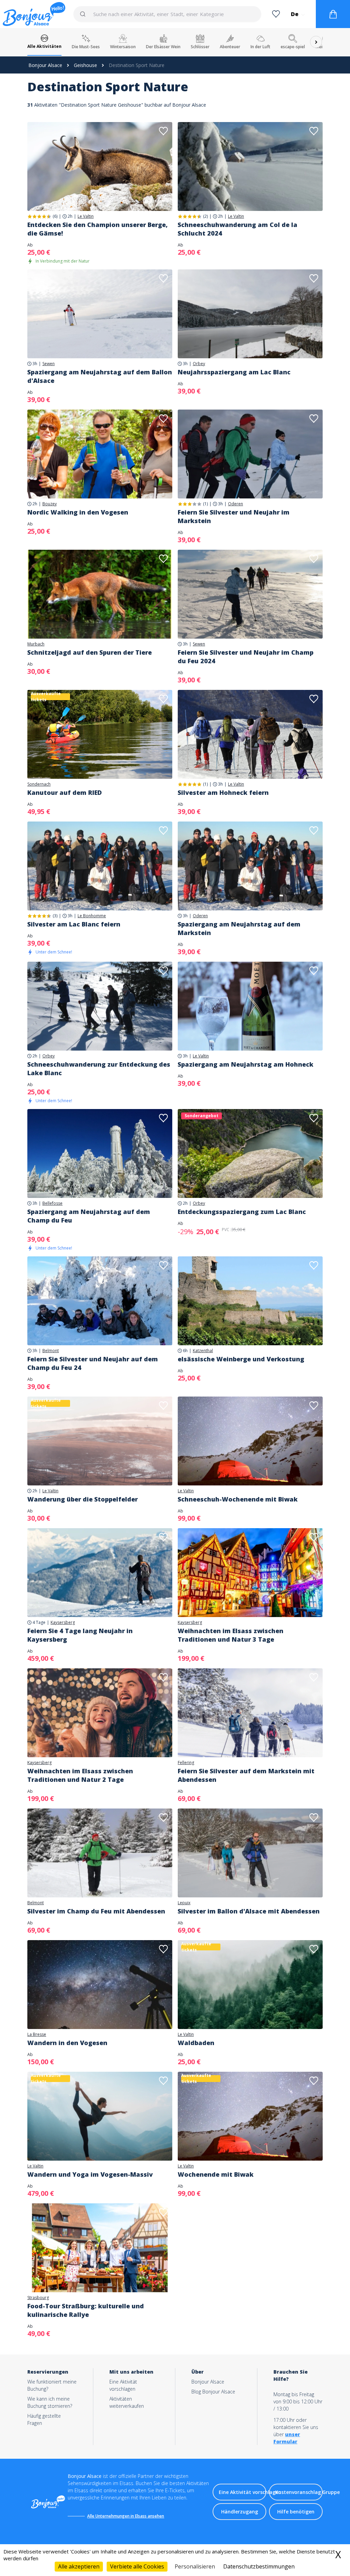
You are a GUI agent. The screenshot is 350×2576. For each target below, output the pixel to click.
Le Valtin (86, 216)
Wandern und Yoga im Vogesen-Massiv (90, 2174)
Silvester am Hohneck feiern (223, 792)
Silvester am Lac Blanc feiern (74, 924)
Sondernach (39, 784)
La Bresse (37, 2034)
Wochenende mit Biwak (216, 2174)
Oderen (235, 504)
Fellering (186, 1763)
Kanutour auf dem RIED (65, 792)
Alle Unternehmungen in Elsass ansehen (126, 2516)
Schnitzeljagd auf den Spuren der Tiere (90, 652)
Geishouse (85, 65)
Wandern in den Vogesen (67, 2043)
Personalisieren (195, 2566)
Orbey (199, 364)
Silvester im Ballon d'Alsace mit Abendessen (249, 1911)
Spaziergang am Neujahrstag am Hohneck (246, 1064)
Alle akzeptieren (79, 2566)
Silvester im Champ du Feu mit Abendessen (96, 1911)
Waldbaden (196, 2043)
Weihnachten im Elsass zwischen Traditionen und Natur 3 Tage (231, 1635)
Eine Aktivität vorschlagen (243, 2492)
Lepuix (184, 1903)
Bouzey (50, 504)
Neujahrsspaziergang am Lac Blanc (234, 372)
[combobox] (167, 14)
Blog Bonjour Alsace (213, 2392)
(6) (55, 216)
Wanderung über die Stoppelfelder (83, 1499)
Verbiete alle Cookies (137, 2566)
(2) (205, 216)
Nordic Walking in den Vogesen (78, 512)
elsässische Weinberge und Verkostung (241, 1359)
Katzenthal (203, 1351)
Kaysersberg (63, 1623)
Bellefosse (52, 1203)
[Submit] (86, 14)
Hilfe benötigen (296, 2512)
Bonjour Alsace (45, 65)
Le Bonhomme (92, 916)
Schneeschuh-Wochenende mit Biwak (238, 1499)
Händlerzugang (240, 2512)
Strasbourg (38, 2298)
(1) (205, 504)
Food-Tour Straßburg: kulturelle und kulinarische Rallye (86, 2310)
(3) (55, 916)
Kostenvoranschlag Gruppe (299, 2492)
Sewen (49, 364)
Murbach (36, 644)
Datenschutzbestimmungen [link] (259, 2566)
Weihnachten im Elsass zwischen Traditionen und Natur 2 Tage (80, 1775)
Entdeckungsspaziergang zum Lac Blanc (242, 1212)
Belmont (51, 1351)
